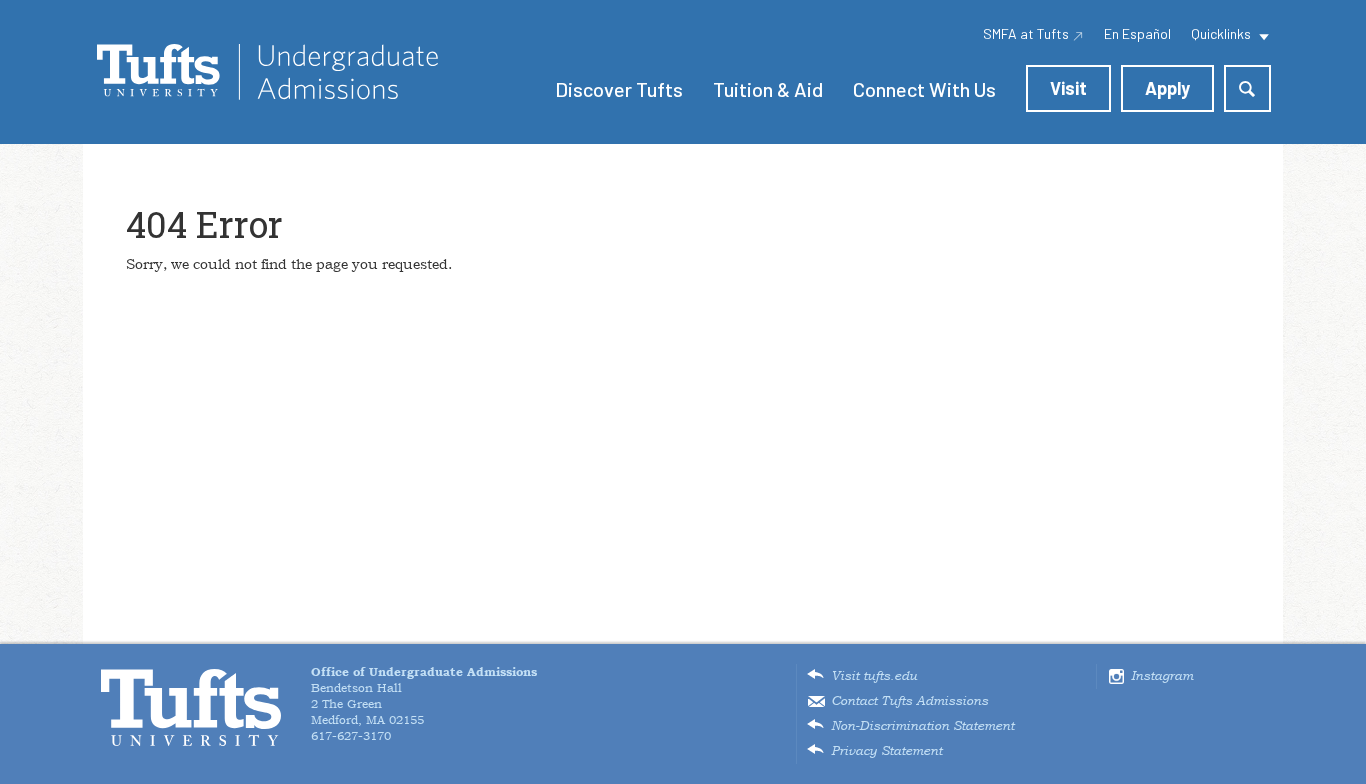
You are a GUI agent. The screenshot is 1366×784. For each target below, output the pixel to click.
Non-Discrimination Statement (922, 726)
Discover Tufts (619, 89)
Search (1247, 88)
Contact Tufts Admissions (909, 701)
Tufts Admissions (267, 72)
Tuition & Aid (768, 89)
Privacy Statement (886, 751)
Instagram (1162, 676)
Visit (1068, 88)
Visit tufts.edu (874, 676)
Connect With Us (924, 89)
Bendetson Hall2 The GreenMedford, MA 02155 (424, 696)
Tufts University (191, 707)
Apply (1167, 88)
